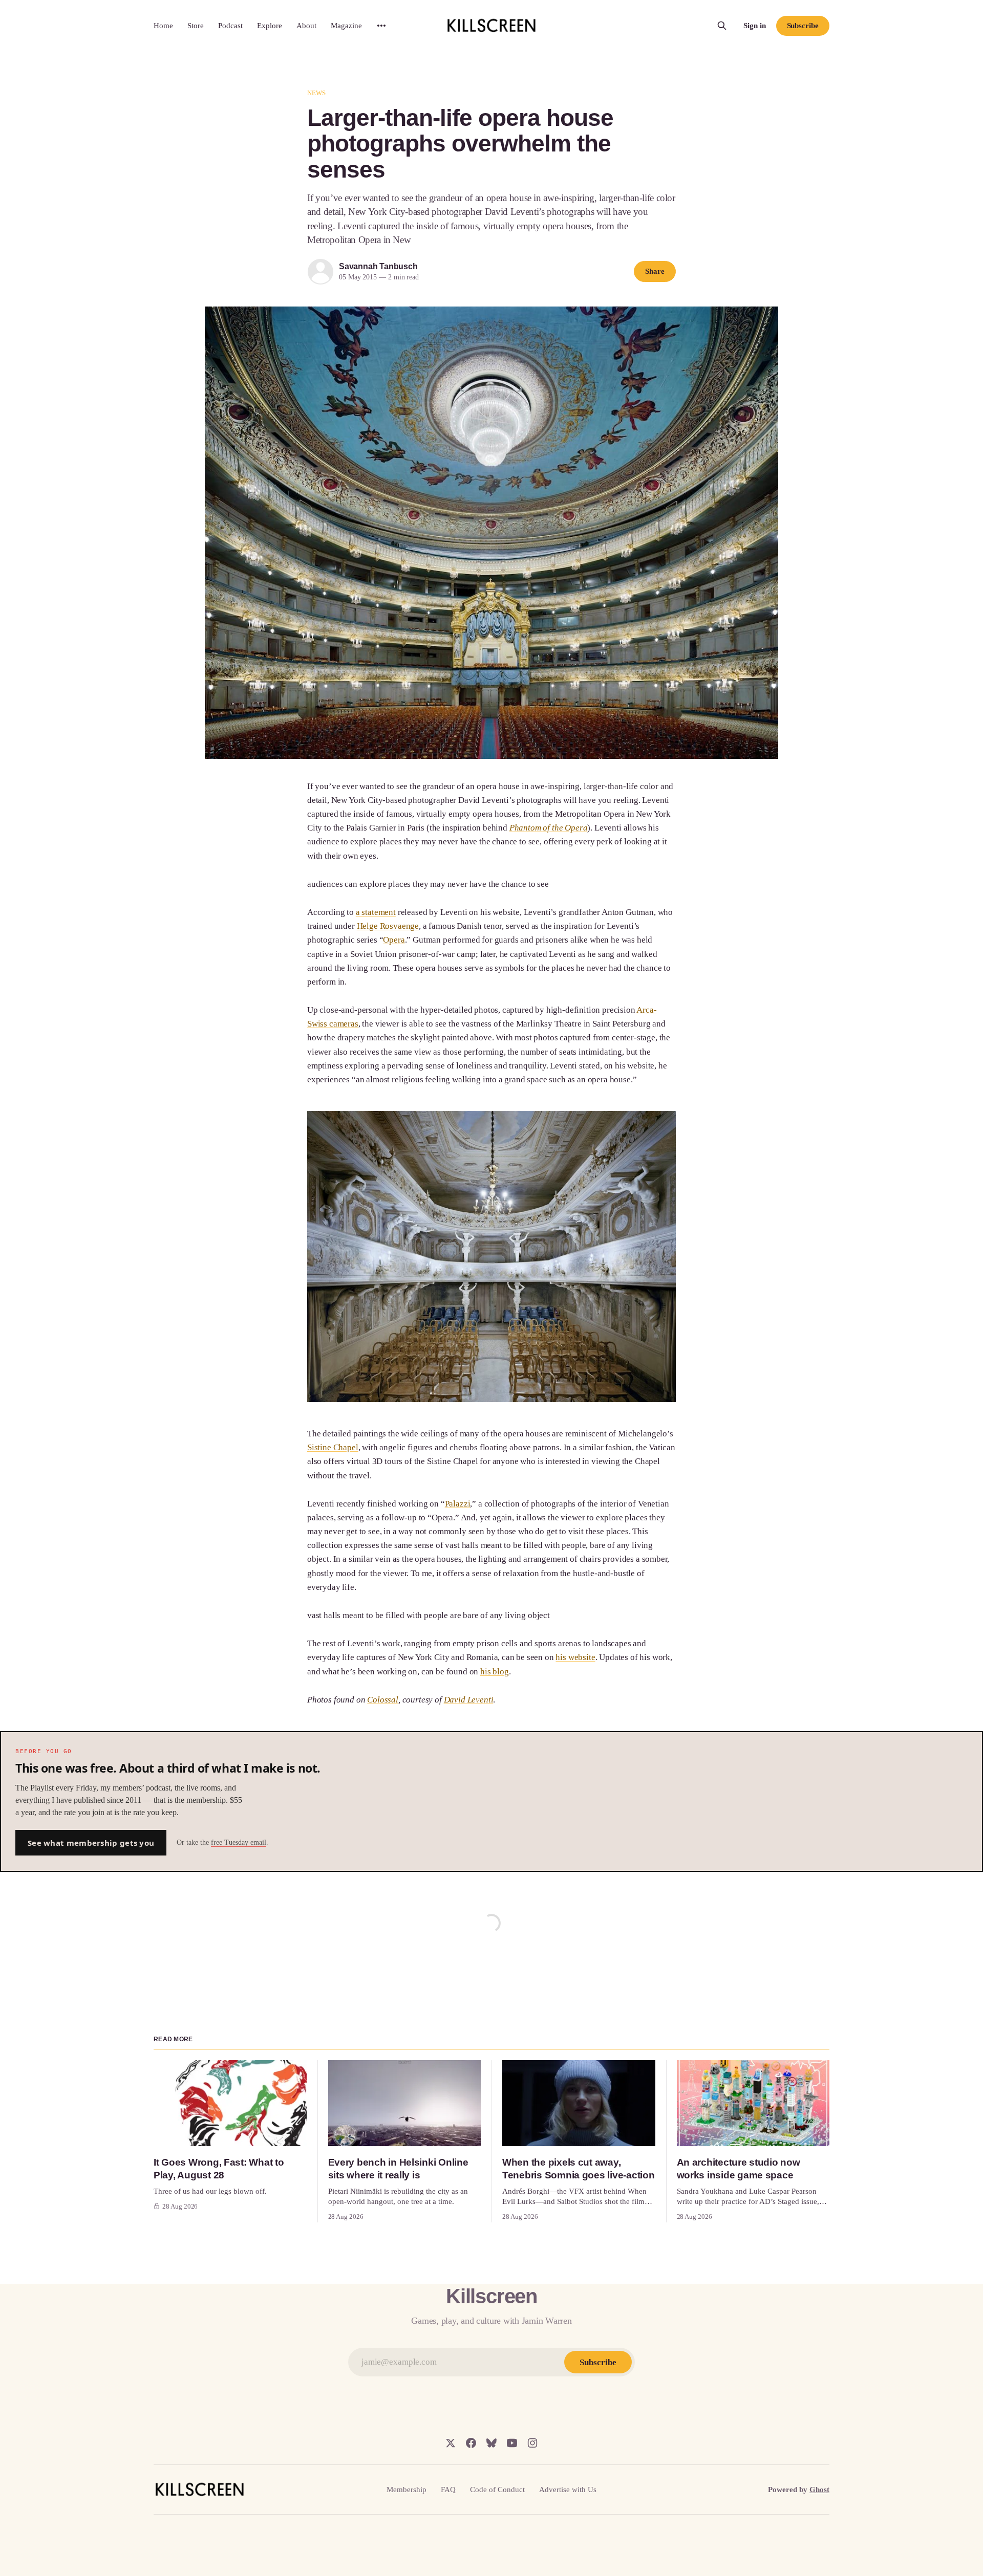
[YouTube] (512, 2443)
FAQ (448, 2490)
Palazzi (458, 1504)
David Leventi (469, 1700)
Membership (407, 2490)
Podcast (230, 26)
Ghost (819, 2490)
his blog (495, 1672)
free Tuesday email (239, 1842)
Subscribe (803, 26)
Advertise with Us (568, 2490)
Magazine (346, 26)
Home (163, 26)
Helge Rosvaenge (388, 926)
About (306, 26)
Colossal (383, 1700)
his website (575, 1657)
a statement (376, 912)
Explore (270, 26)
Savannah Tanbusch (378, 266)
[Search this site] (722, 26)
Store (196, 26)
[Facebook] (471, 2443)
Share (655, 271)
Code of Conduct (497, 2490)
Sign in (755, 26)
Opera (394, 940)
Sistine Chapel (333, 1447)
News (317, 93)
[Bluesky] (491, 2443)
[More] (381, 26)
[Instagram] (532, 2443)
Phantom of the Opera (549, 828)
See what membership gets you (91, 1843)
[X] (451, 2443)
